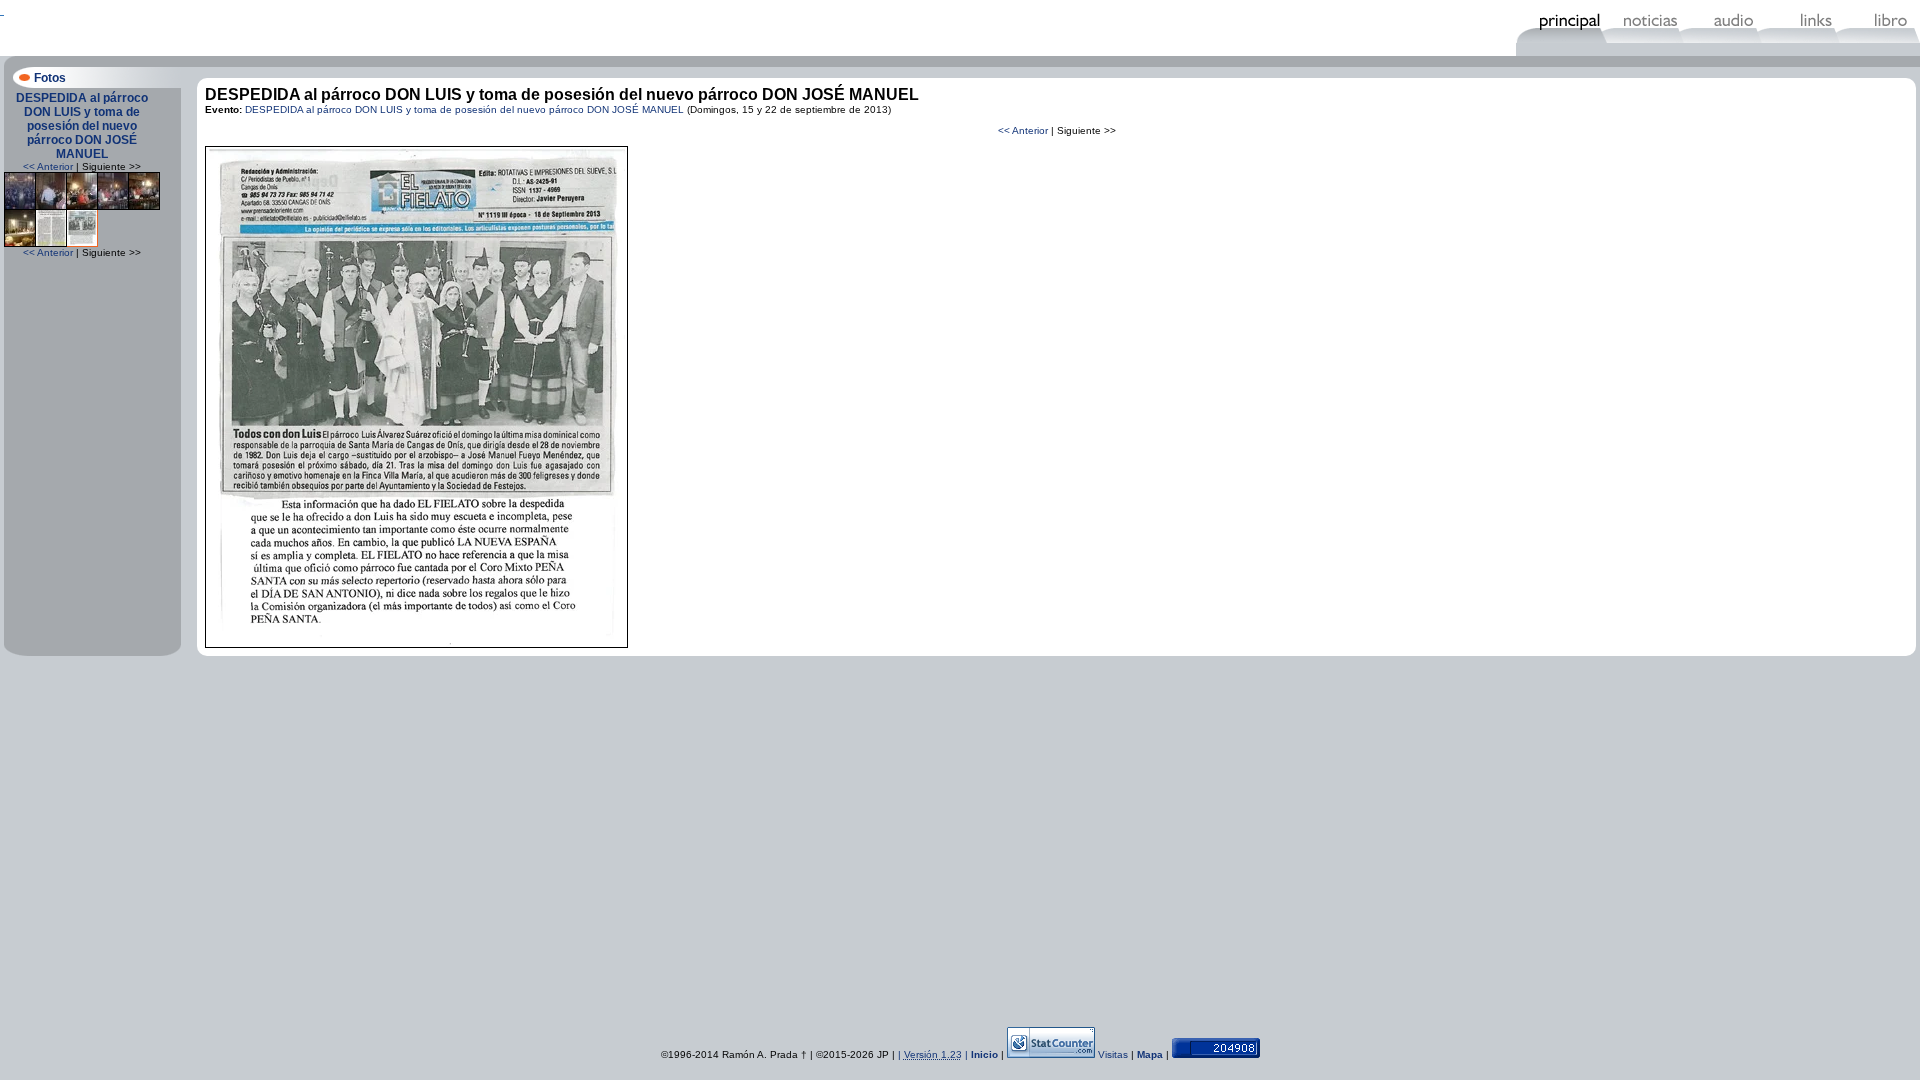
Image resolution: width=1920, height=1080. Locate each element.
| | (934, 1054)
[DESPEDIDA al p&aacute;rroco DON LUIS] (20, 206)
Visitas (1113, 1054)
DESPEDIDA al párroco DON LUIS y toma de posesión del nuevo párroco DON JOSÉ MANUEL (82, 126)
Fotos (50, 78)
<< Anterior (48, 166)
